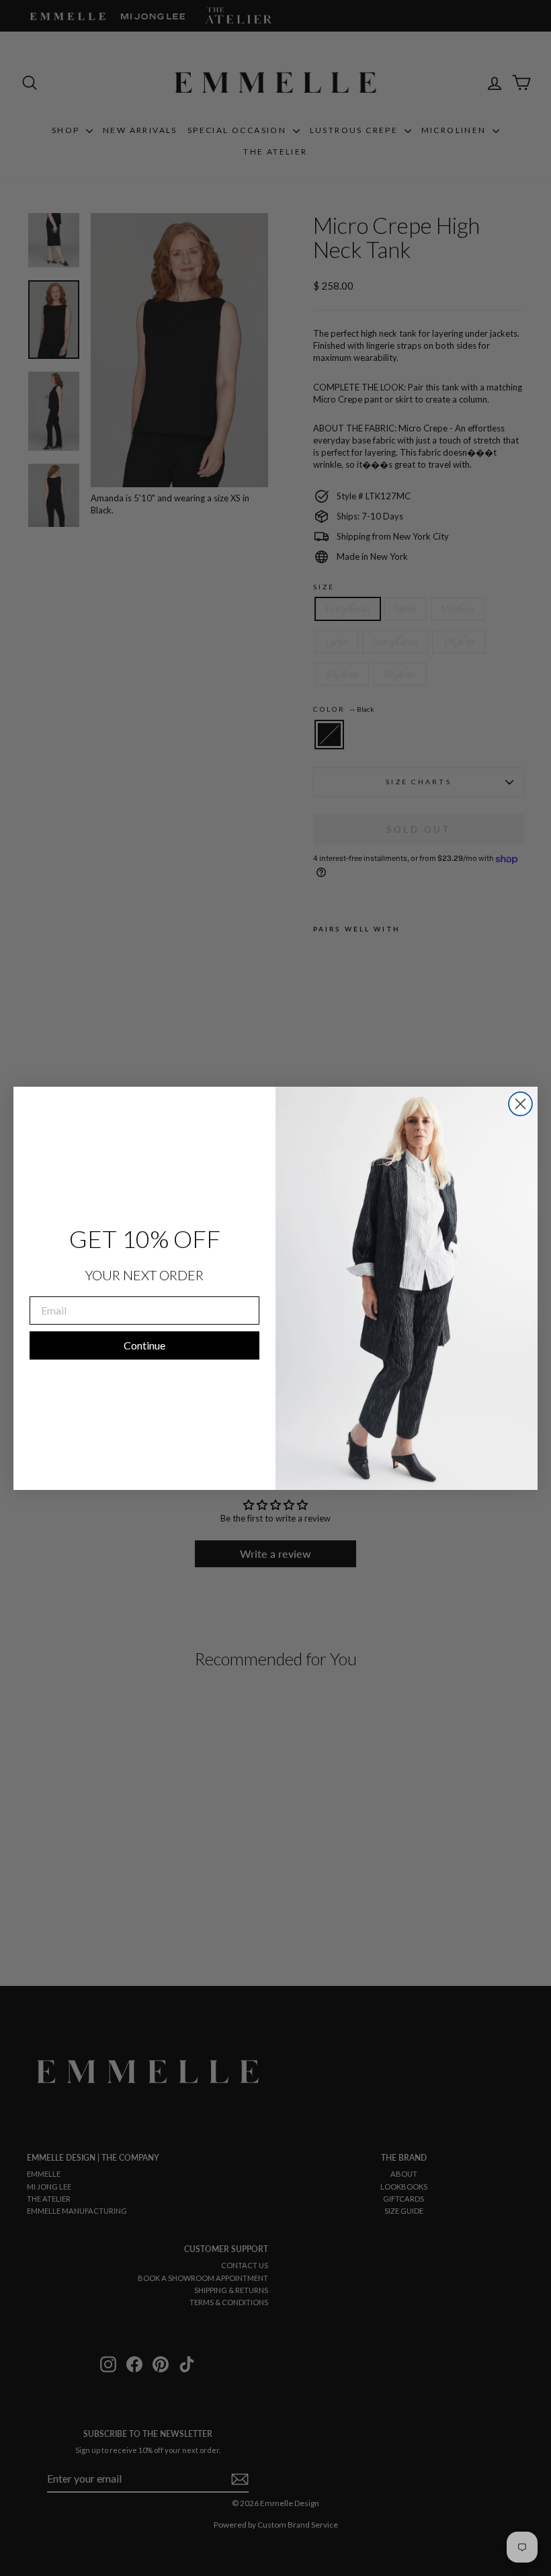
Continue (144, 1345)
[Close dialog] (520, 1104)
